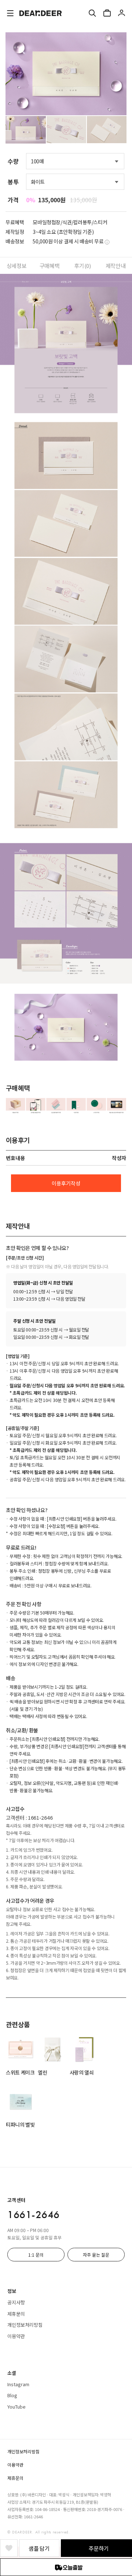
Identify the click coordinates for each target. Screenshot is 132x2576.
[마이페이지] (122, 13)
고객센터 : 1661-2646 (29, 1818)
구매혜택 (49, 266)
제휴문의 (16, 2314)
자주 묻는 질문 (96, 2255)
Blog (12, 2395)
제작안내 (115, 266)
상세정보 (16, 266)
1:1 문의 (36, 2255)
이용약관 (16, 2336)
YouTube (16, 2407)
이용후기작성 (66, 1183)
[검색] (92, 13)
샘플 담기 (39, 2548)
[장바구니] (107, 13)
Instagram (18, 2384)
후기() (82, 266)
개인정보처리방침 (25, 2325)
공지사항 (16, 2302)
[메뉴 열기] (10, 13)
